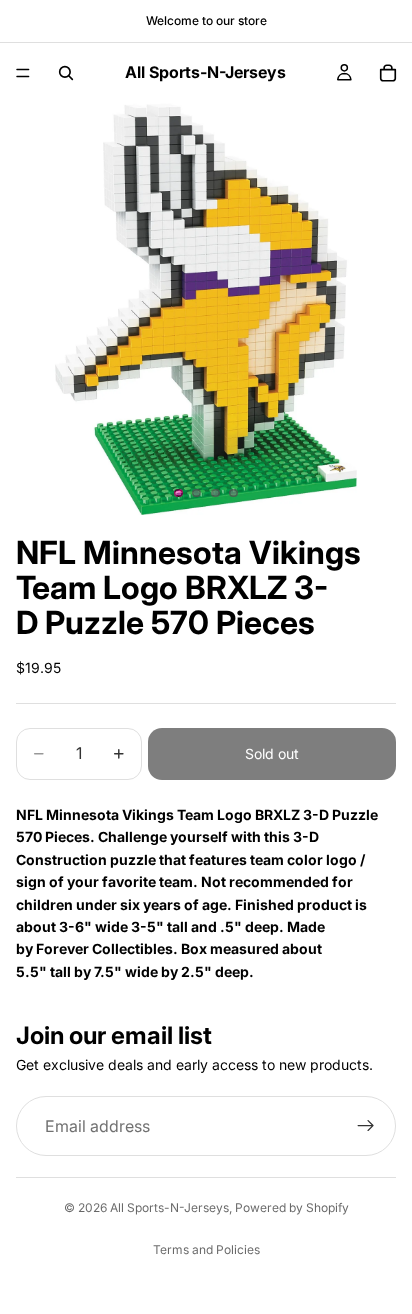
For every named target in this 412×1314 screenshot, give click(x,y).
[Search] (66, 73)
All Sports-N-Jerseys (169, 1207)
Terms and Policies (206, 1249)
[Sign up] (366, 1126)
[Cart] (388, 73)
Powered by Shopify (292, 1207)
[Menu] (23, 73)
